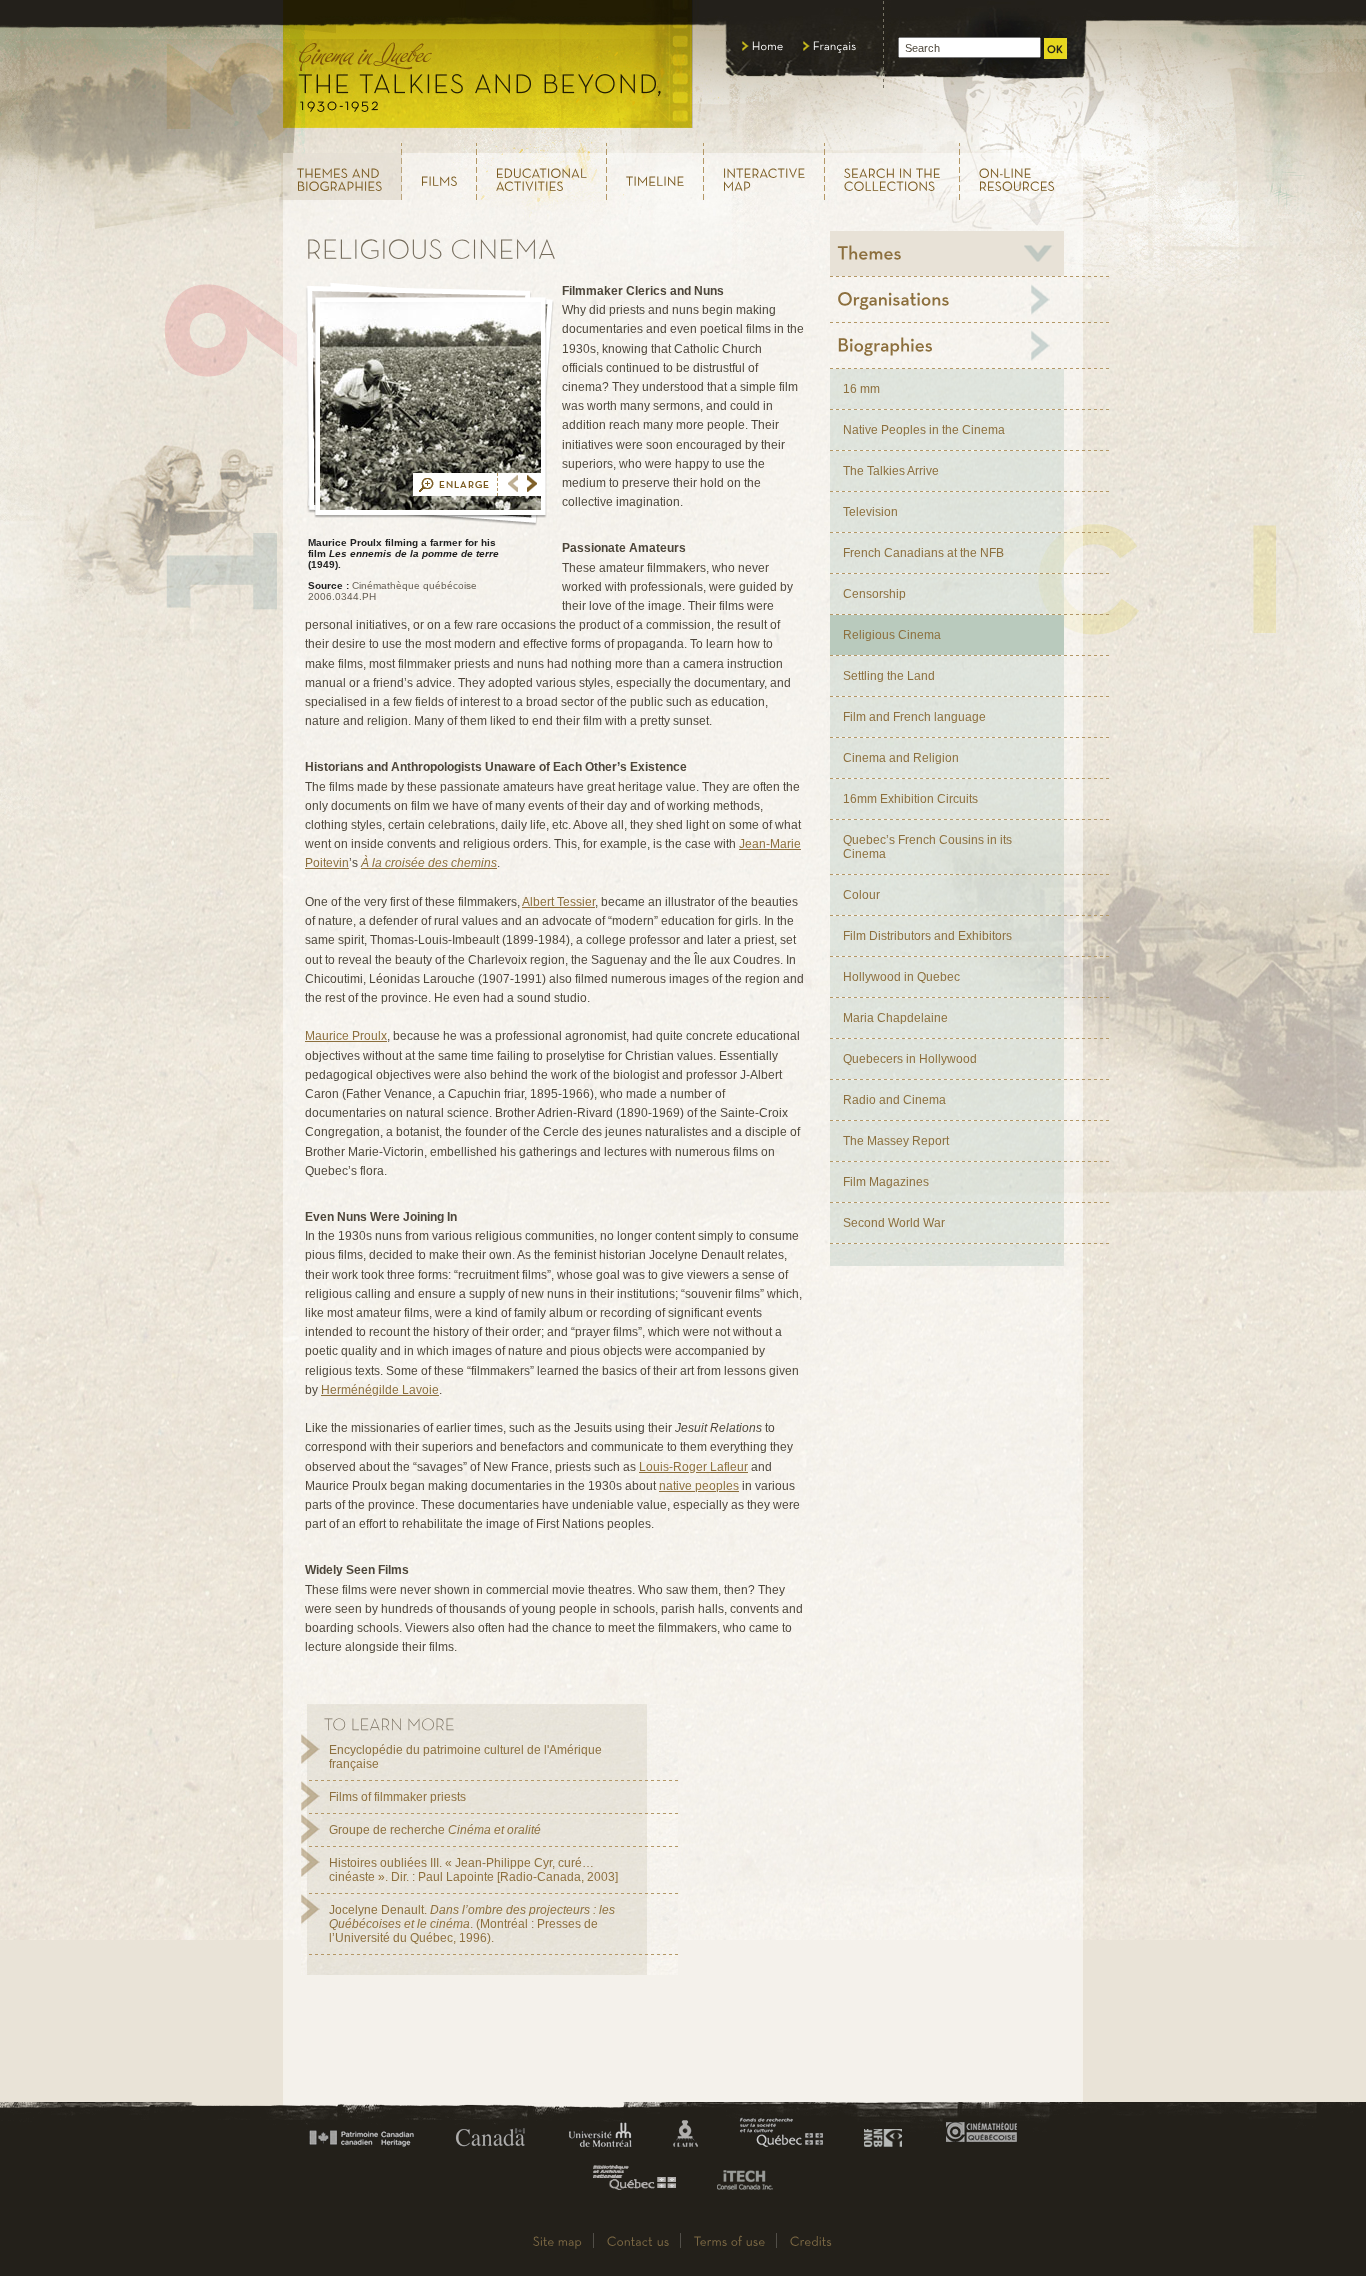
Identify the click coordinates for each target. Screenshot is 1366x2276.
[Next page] (532, 483)
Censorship (874, 594)
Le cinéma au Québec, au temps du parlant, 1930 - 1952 (488, 70)
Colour (861, 895)
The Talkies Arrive (891, 471)
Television (870, 512)
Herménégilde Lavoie (380, 1390)
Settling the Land (889, 676)
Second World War (894, 1223)
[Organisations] (947, 299)
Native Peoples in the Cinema (924, 430)
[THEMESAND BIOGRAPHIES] (341, 171)
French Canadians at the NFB (923, 553)
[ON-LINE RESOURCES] (1022, 171)
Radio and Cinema (894, 1100)
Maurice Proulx (346, 1036)
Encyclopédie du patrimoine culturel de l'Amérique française (465, 1757)
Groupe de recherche (435, 1830)
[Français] (830, 46)
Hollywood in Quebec (901, 977)
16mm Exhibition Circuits (910, 799)
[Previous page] (513, 483)
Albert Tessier (558, 902)
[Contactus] (638, 2240)
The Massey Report (896, 1141)
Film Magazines (886, 1182)
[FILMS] (439, 172)
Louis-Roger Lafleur (693, 1467)
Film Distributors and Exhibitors (927, 936)
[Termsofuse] (730, 2240)
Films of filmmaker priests (397, 1797)
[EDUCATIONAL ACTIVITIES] (542, 171)
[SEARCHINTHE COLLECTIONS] (892, 171)
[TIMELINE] (655, 172)
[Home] (763, 46)
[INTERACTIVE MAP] (764, 171)
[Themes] (947, 253)
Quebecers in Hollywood (910, 1059)
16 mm (861, 389)
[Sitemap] (558, 2240)
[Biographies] (947, 345)
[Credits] (811, 2240)
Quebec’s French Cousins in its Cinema (927, 847)
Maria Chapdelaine (895, 1018)
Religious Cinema (892, 635)
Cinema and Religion (901, 758)
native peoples (699, 1486)
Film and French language (914, 717)
